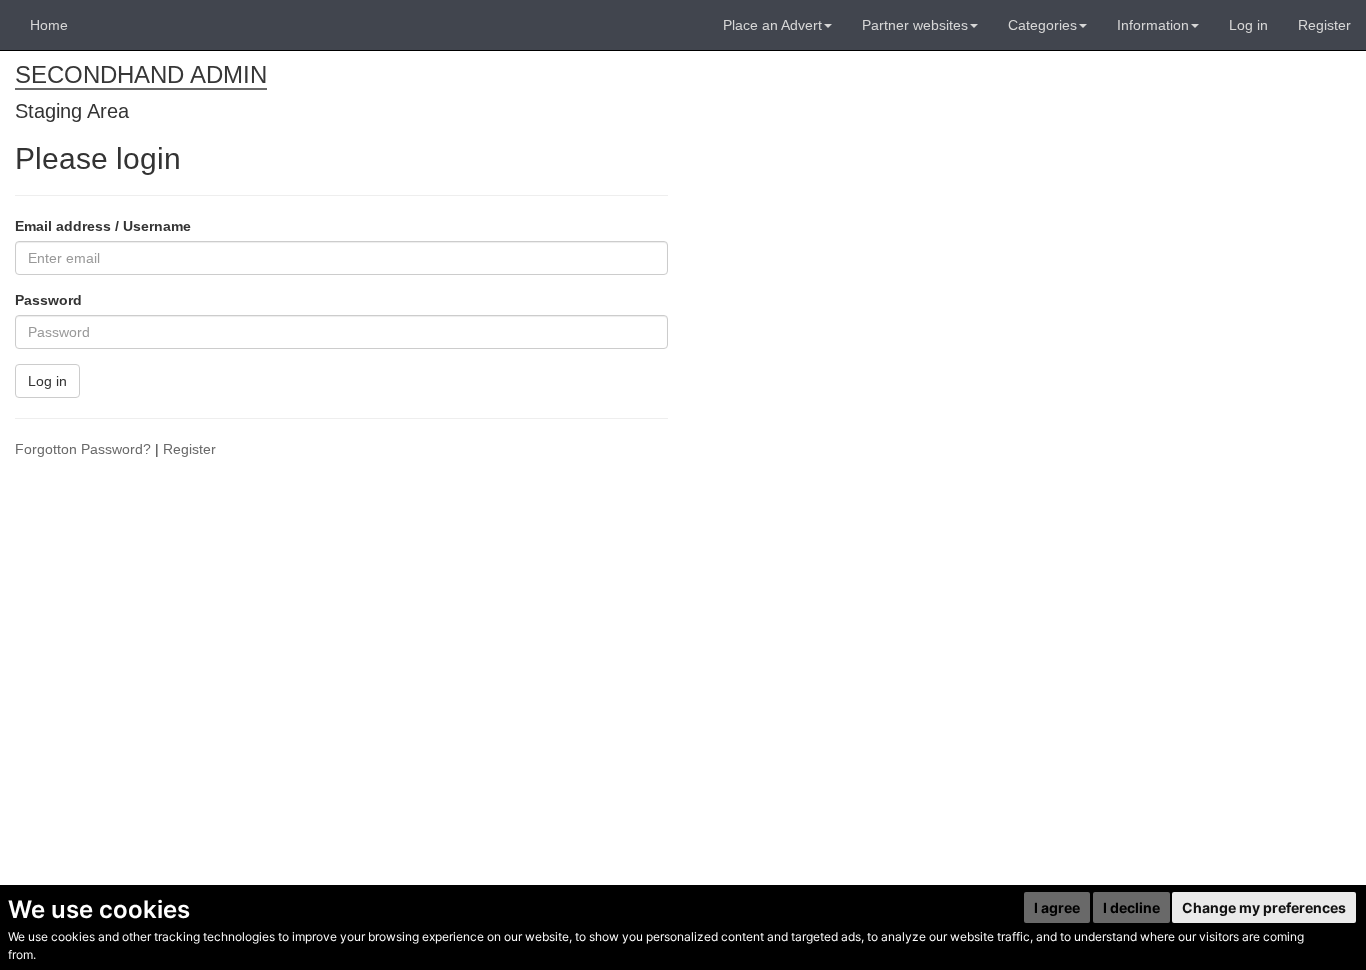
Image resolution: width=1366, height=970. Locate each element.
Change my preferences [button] (1264, 907)
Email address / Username (103, 226)
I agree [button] (1057, 907)
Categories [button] (1042, 25)
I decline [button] (1131, 907)
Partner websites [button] (915, 25)
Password (48, 300)
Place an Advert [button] (772, 25)
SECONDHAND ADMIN (141, 74)
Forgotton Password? (83, 449)
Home (49, 25)
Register (1324, 25)
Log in (1248, 25)
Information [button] (1153, 25)
